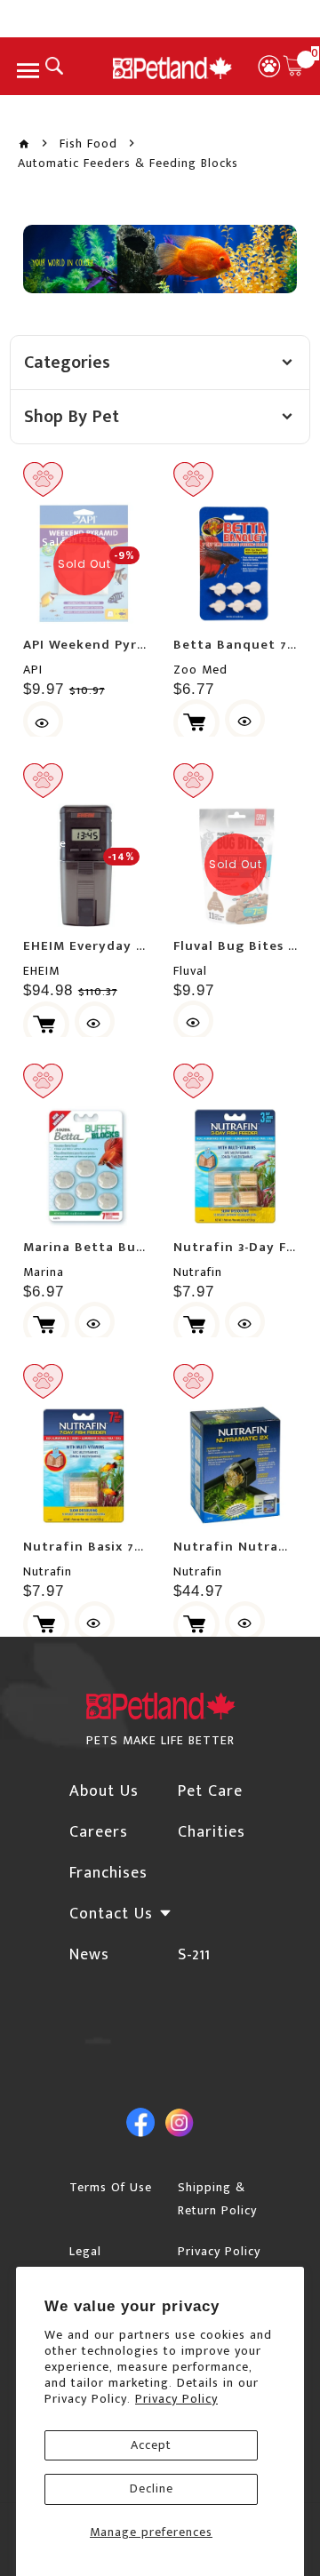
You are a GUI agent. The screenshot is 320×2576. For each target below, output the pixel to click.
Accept (151, 2445)
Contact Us (111, 1914)
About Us (104, 1791)
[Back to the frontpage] (24, 144)
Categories (67, 363)
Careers (99, 1832)
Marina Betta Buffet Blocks (118, 1247)
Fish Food (88, 144)
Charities (212, 1832)
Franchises (108, 1873)
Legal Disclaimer (100, 2263)
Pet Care (210, 1791)
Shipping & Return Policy (217, 2199)
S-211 (194, 1955)
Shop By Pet (72, 417)
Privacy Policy (176, 2399)
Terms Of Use (111, 2187)
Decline (152, 2488)
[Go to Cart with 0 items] (293, 66)
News (89, 1955)
